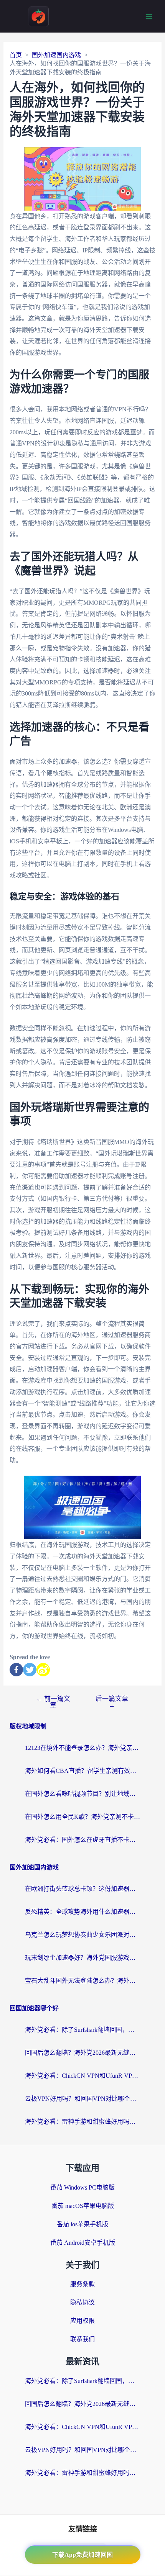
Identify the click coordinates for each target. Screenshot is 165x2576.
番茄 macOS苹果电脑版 (83, 2206)
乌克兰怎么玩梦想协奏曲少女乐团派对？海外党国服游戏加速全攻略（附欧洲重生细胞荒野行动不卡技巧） (82, 1935)
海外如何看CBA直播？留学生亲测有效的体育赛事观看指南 (82, 1771)
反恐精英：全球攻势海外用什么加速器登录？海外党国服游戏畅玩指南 (82, 1912)
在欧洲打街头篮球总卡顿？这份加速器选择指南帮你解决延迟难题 (82, 1889)
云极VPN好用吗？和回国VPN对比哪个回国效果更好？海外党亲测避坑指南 (82, 2099)
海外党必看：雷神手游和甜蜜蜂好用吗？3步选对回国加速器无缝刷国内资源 (82, 2122)
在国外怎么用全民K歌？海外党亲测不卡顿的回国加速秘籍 (82, 1817)
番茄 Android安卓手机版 (83, 2243)
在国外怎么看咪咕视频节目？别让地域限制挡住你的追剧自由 (82, 1794)
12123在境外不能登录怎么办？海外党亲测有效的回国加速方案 (82, 1748)
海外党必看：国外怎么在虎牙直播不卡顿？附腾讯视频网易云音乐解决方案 (82, 1840)
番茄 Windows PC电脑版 (82, 2187)
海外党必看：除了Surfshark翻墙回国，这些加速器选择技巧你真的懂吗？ (82, 2030)
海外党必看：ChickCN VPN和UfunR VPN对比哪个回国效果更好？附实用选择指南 (82, 2076)
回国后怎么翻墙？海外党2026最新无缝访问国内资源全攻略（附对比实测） (82, 2053)
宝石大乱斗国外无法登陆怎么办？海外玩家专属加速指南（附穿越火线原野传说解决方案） (82, 1981)
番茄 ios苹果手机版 (82, 2224)
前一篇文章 (53, 1702)
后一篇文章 (112, 1702)
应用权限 (82, 2321)
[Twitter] (30, 1670)
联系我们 (82, 2339)
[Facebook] (16, 1670)
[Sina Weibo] (43, 1670)
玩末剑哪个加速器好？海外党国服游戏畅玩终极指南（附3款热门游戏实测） (82, 1958)
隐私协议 (82, 2302)
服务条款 (82, 2284)
